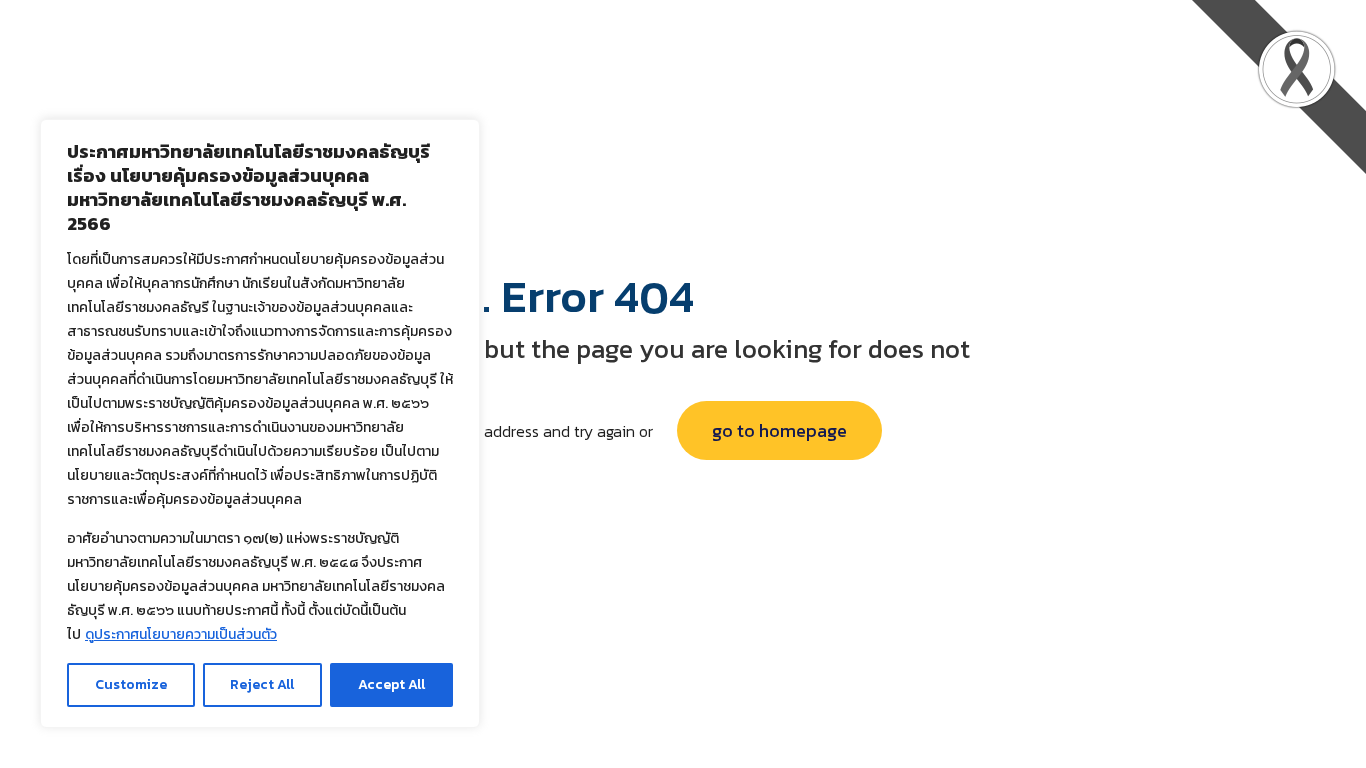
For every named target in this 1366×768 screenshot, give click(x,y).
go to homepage (779, 430)
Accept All (391, 684)
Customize (131, 684)
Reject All (262, 684)
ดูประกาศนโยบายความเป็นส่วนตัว (181, 634)
